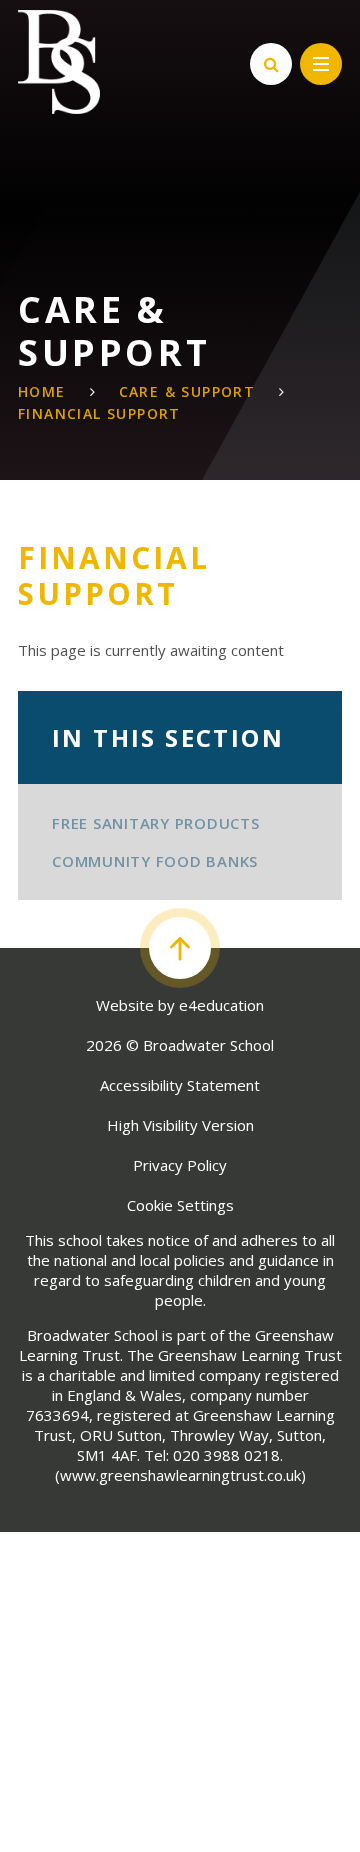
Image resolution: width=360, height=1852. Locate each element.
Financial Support (99, 413)
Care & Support (187, 391)
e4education (221, 1005)
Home (42, 391)
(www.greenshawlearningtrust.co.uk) (180, 1475)
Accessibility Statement (180, 1085)
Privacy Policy (180, 1165)
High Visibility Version (180, 1125)
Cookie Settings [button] (180, 1205)
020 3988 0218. (228, 1455)
